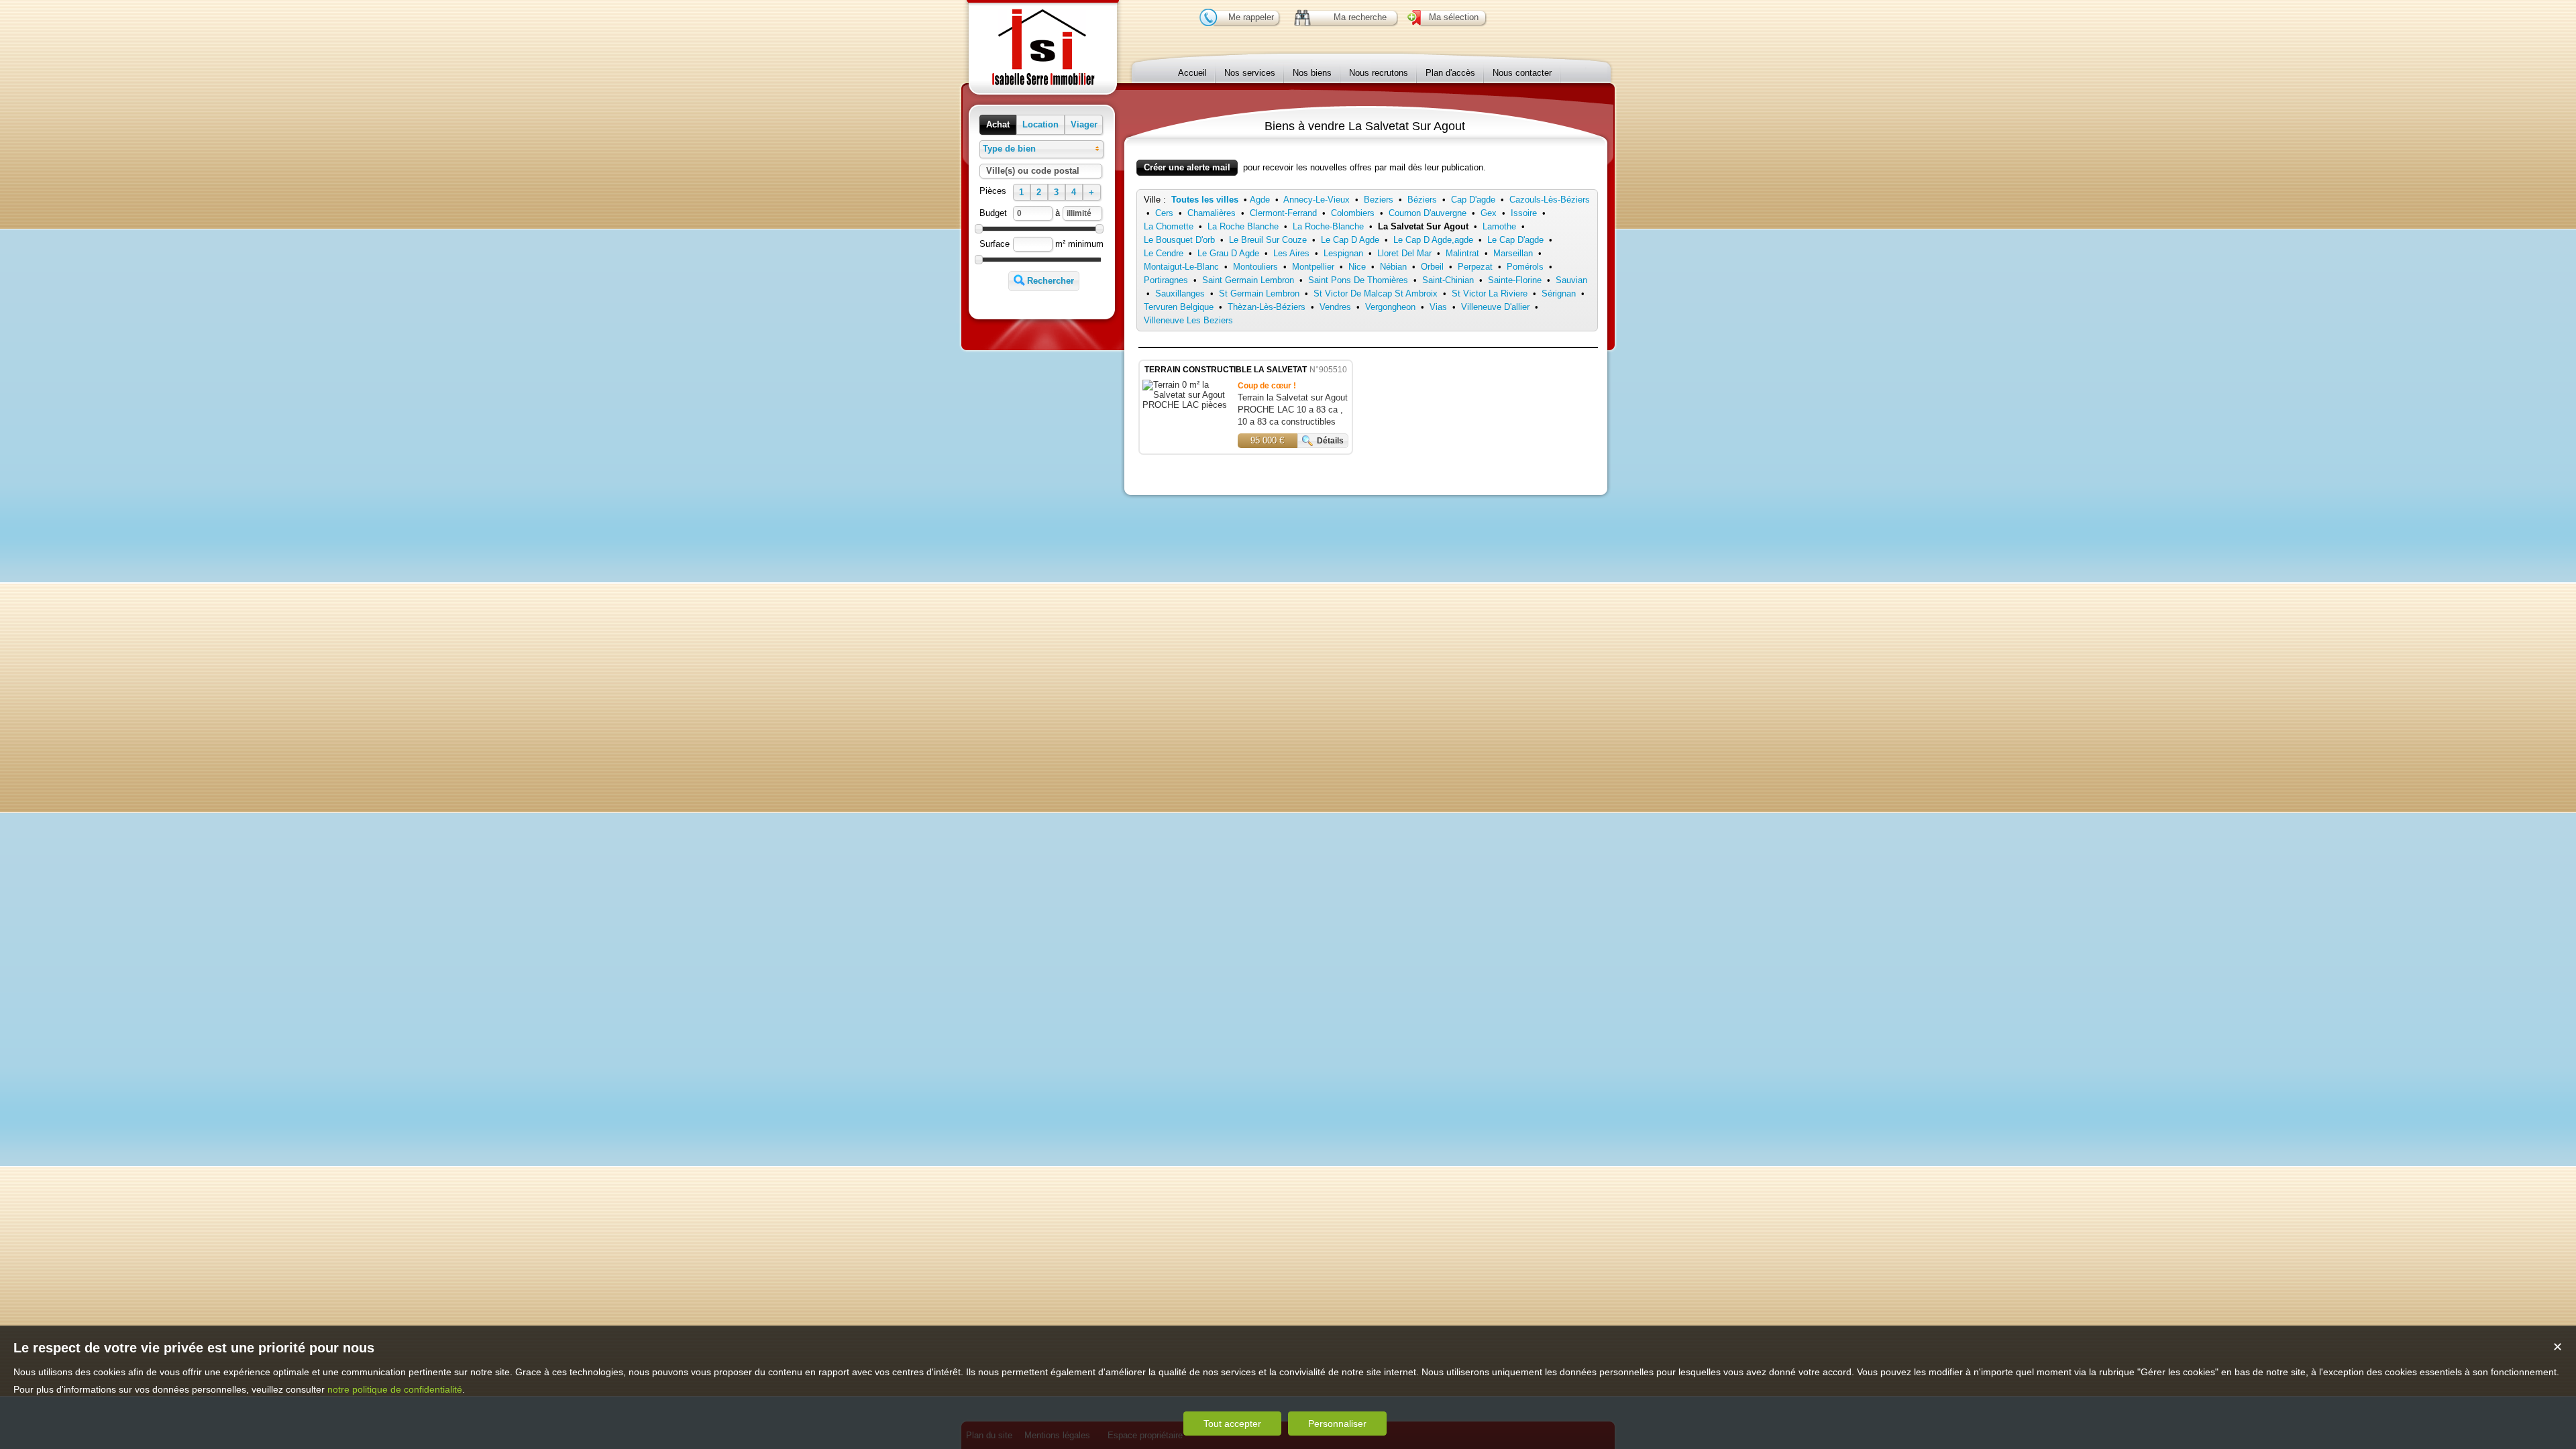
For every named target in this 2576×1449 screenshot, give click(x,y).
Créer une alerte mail (1187, 167)
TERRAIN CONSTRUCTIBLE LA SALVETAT (1226, 370)
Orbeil (1432, 267)
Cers (1164, 213)
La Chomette (1169, 226)
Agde (1260, 200)
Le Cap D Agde (1350, 240)
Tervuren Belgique (1179, 307)
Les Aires (1291, 253)
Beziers (1379, 200)
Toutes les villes (1205, 200)
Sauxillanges (1180, 293)
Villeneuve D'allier (1495, 307)
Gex (1489, 213)
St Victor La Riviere (1490, 293)
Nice (1357, 267)
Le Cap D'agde (1515, 240)
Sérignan (1559, 293)
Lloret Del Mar (1404, 253)
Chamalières (1212, 213)
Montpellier (1313, 267)
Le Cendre (1164, 253)
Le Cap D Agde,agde (1433, 240)
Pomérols (1525, 267)
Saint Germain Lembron (1248, 280)
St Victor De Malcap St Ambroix (1376, 293)
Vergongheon (1390, 307)
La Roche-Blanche (1328, 226)
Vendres (1335, 307)
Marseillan (1513, 253)
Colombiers (1353, 213)
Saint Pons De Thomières (1358, 280)
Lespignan (1343, 253)
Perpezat (1475, 267)
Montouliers (1255, 267)
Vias (1438, 307)
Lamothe (1499, 226)
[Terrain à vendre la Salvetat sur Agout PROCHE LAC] (1187, 405)
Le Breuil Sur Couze (1268, 240)
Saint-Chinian (1448, 280)
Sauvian (1571, 280)
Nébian (1393, 267)
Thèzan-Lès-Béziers (1267, 307)
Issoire (1524, 213)
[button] (998, 125)
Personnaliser (1337, 1424)
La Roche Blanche (1243, 226)
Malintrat (1462, 253)
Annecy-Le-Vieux (1317, 200)
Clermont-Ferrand (1283, 213)
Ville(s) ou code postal (1033, 171)
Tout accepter (1232, 1424)
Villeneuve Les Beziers (1188, 320)
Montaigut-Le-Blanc (1181, 267)
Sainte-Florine (1515, 280)
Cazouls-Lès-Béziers (1550, 200)
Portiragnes (1166, 280)
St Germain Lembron (1259, 293)
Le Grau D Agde (1228, 253)
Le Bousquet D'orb (1179, 240)
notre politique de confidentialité (395, 1389)
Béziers (1422, 200)
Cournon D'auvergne (1428, 213)
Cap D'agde (1473, 200)
